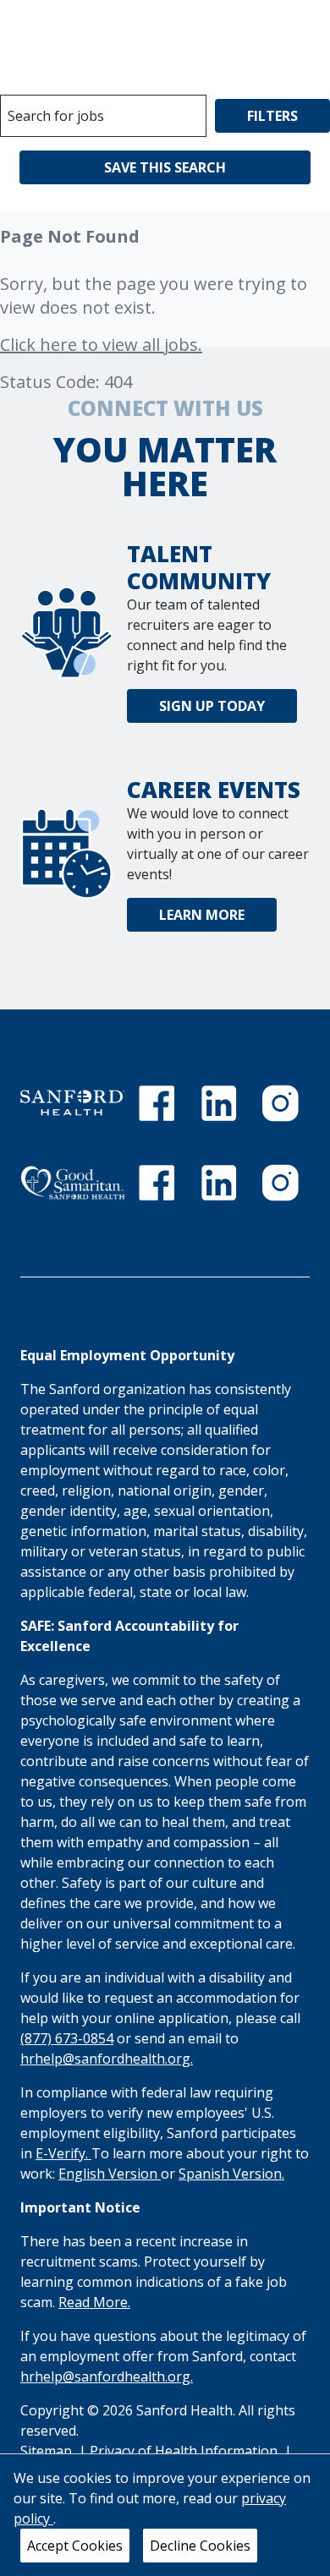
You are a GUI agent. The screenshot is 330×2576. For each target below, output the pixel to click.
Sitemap (46, 2451)
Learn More (202, 915)
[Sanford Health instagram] (280, 1103)
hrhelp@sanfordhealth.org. (107, 2059)
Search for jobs (56, 116)
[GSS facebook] (157, 1183)
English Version (110, 2174)
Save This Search (165, 167)
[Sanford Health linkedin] (219, 1103)
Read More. (94, 2302)
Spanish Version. (231, 2174)
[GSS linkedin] (219, 1183)
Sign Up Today (212, 706)
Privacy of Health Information (185, 2451)
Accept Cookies (75, 2546)
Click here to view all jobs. (101, 345)
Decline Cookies (200, 2546)
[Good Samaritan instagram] (280, 1183)
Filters (272, 116)
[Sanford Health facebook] (157, 1103)
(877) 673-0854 (67, 2038)
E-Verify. (63, 2153)
